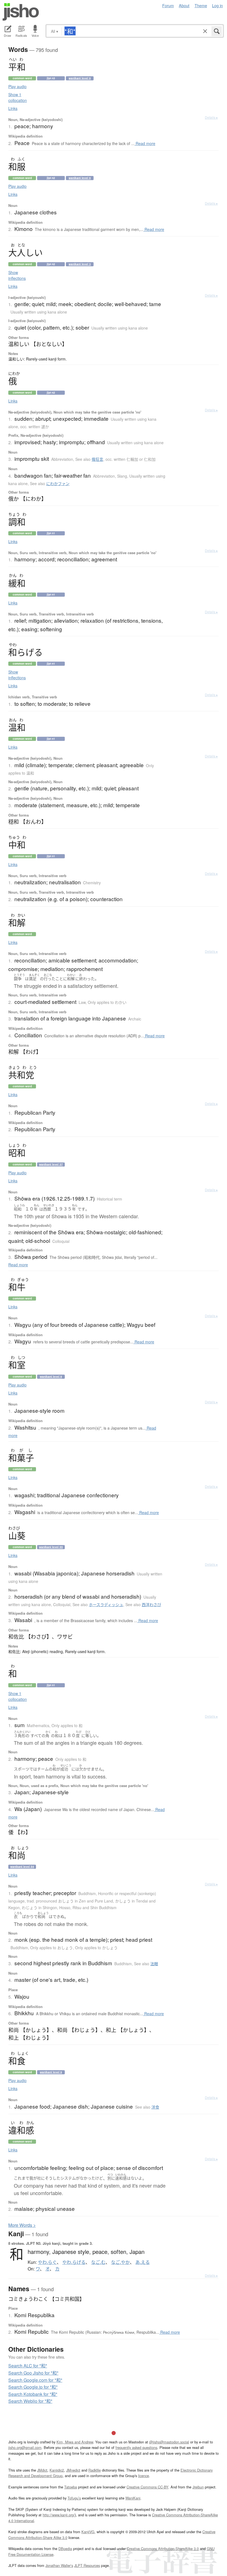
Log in (217, 5)
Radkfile (95, 2470)
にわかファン (58, 483)
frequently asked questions (136, 2447)
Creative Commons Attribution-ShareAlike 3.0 (163, 2549)
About (184, 5)
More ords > (22, 2225)
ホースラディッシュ (106, 1604)
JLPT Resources (87, 2565)
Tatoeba (71, 2487)
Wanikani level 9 (80, 78)
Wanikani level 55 (51, 1547)
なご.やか (120, 2262)
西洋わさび (151, 1604)
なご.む (98, 2262)
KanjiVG (88, 2532)
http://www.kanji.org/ (59, 2515)
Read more (145, 143)
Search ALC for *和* (28, 2366)
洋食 (155, 2107)
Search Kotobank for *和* (33, 2394)
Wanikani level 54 (22, 1867)
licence (144, 2476)
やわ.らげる (74, 2262)
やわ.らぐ (47, 2262)
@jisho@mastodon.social (169, 2442)
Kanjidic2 (57, 2470)
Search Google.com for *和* (35, 2380)
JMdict (42, 2470)
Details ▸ (211, 117)
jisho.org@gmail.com (25, 2447)
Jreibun (198, 2487)
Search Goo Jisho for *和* (33, 2373)
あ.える (143, 2262)
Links (13, 108)
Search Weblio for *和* (30, 2401)
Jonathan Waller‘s (59, 2565)
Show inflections (17, 275)
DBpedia (65, 2549)
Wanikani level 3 (80, 264)
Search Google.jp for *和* (33, 2387)
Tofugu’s (74, 2498)
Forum (168, 5)
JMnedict (73, 2470)
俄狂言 (97, 459)
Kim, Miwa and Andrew (75, 2442)
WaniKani (133, 2498)
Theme (201, 5)
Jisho (21, 12)
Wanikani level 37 (51, 1164)
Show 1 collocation (18, 97)
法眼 (154, 1964)
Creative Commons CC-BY (147, 2487)
